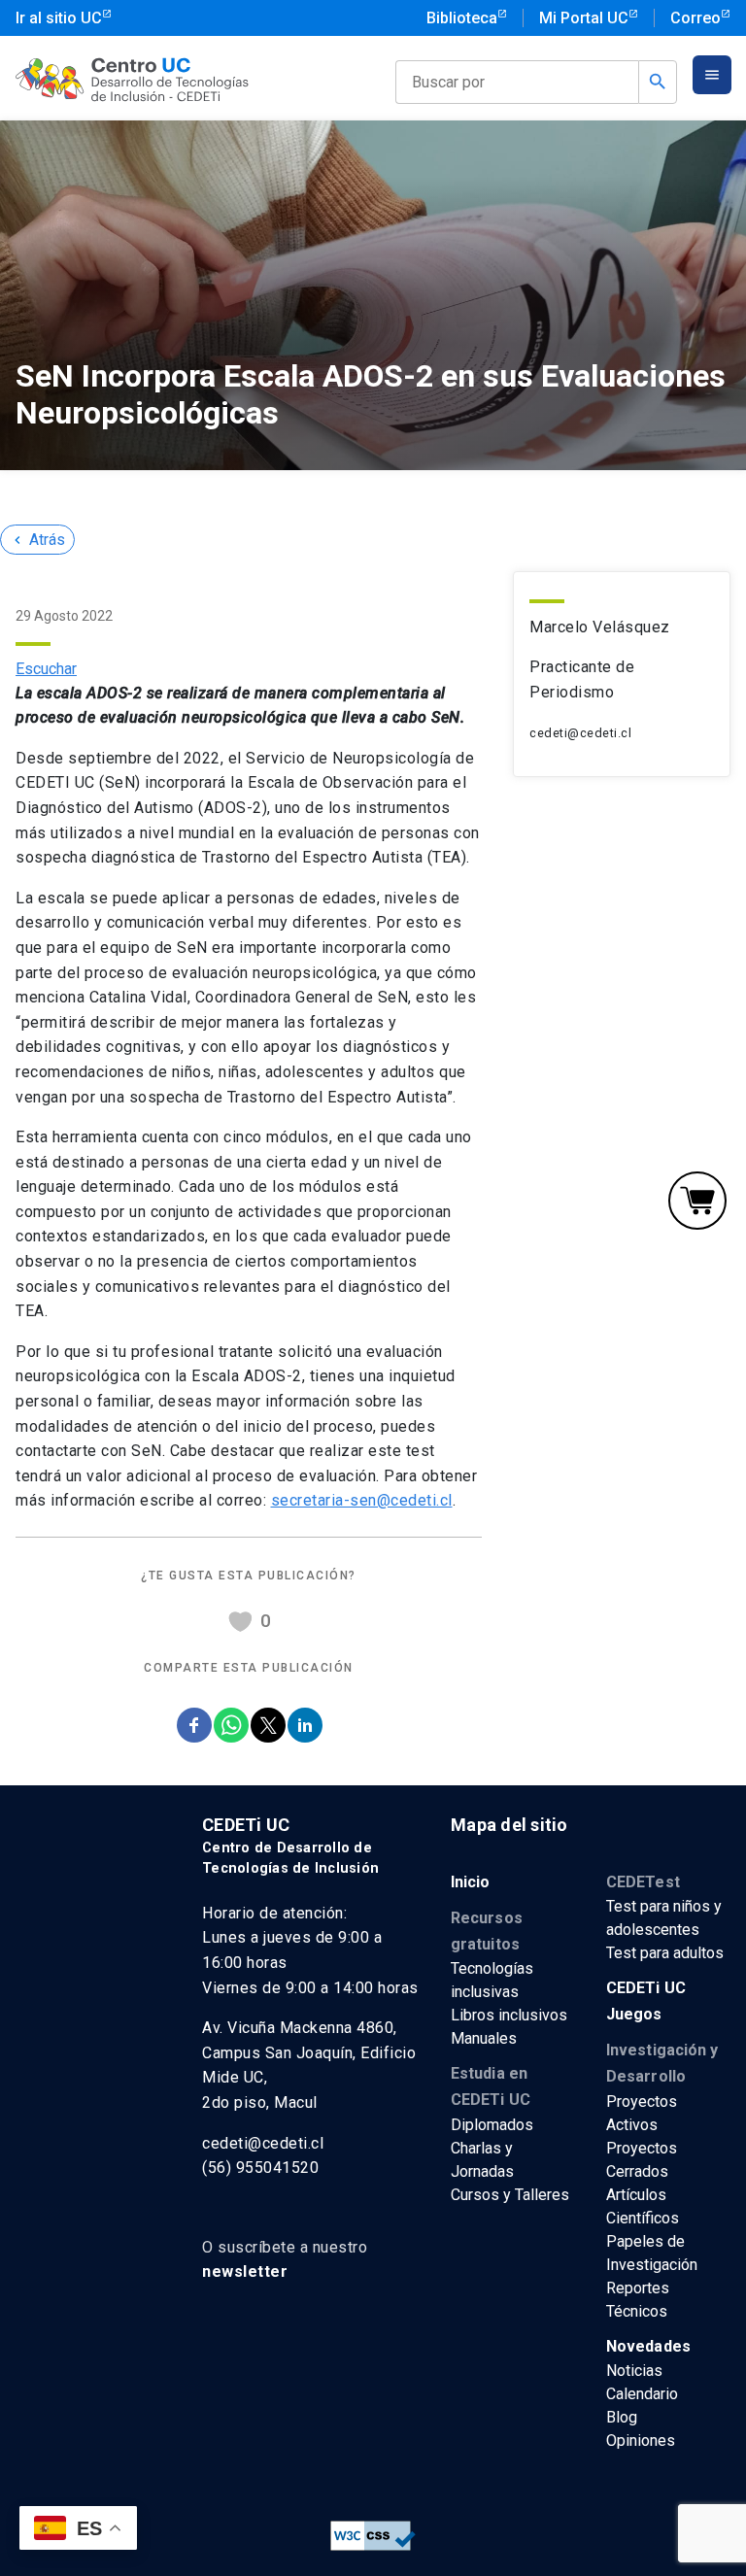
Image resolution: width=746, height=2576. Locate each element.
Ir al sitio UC (59, 18)
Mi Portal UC (584, 18)
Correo (695, 18)
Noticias (634, 2371)
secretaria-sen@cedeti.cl (362, 1500)
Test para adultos (665, 1953)
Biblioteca (462, 18)
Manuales (484, 2038)
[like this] (240, 1622)
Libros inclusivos (509, 2015)
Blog (622, 2417)
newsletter (245, 2271)
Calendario (642, 2394)
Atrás (37, 540)
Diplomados (492, 2125)
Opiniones (641, 2440)
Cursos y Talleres (510, 2195)
